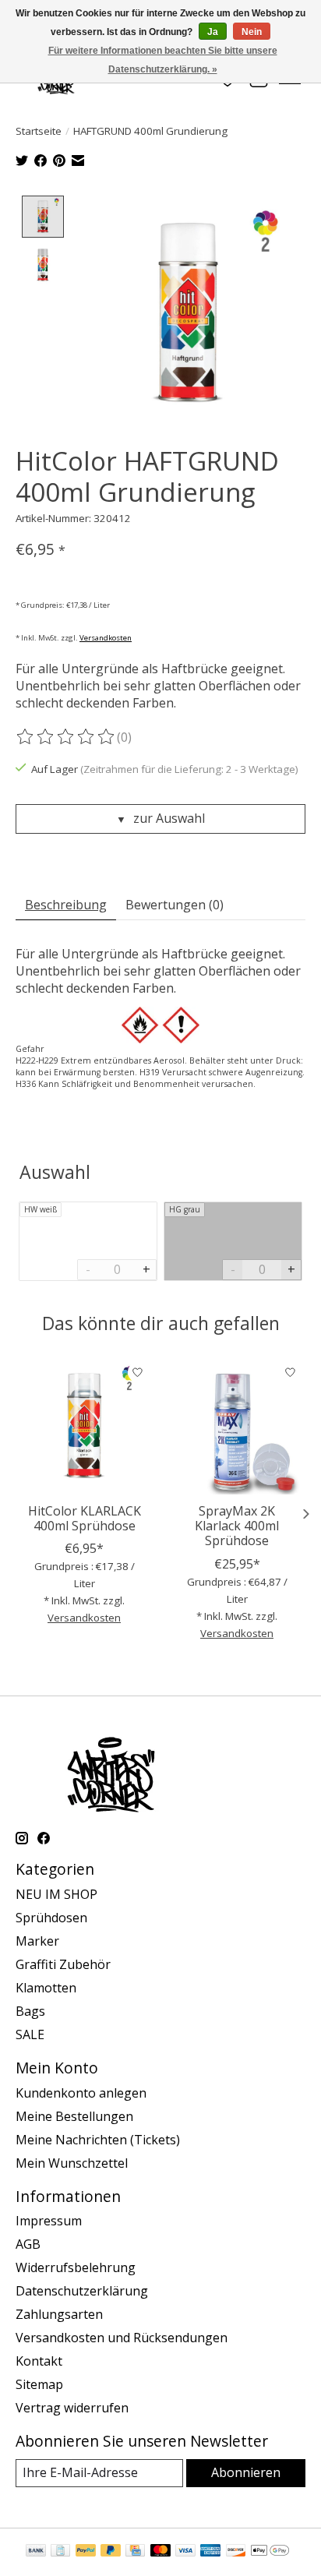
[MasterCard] (160, 2552)
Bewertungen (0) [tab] (175, 905)
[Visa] (185, 2552)
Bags (30, 2011)
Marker (37, 1941)
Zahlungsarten (59, 2314)
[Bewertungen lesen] (66, 737)
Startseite (39, 131)
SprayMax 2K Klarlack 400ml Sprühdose (237, 1526)
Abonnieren (246, 2472)
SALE (30, 2034)
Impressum (49, 2221)
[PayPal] (86, 2552)
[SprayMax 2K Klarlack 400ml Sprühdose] (237, 1426)
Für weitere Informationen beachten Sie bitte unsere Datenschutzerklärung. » (163, 60)
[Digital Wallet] (270, 2552)
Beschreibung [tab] (66, 905)
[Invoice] (60, 2552)
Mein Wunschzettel (72, 2163)
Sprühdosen (51, 1918)
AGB (28, 2244)
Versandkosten (106, 638)
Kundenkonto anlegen (81, 2093)
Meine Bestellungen (74, 2116)
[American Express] (210, 2552)
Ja (213, 32)
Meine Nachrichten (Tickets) (98, 2140)
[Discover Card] (236, 2552)
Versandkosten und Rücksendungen (122, 2338)
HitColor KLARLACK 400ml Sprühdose (85, 1518)
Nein (252, 32)
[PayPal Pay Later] (111, 2552)
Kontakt (39, 2361)
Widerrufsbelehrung (76, 2267)
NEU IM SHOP (56, 1894)
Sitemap (39, 2384)
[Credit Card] (135, 2552)
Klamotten (46, 1988)
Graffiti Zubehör (63, 1964)
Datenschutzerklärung (82, 2291)
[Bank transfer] (36, 2552)
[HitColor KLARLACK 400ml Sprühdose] (84, 1426)
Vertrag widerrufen (72, 2408)
